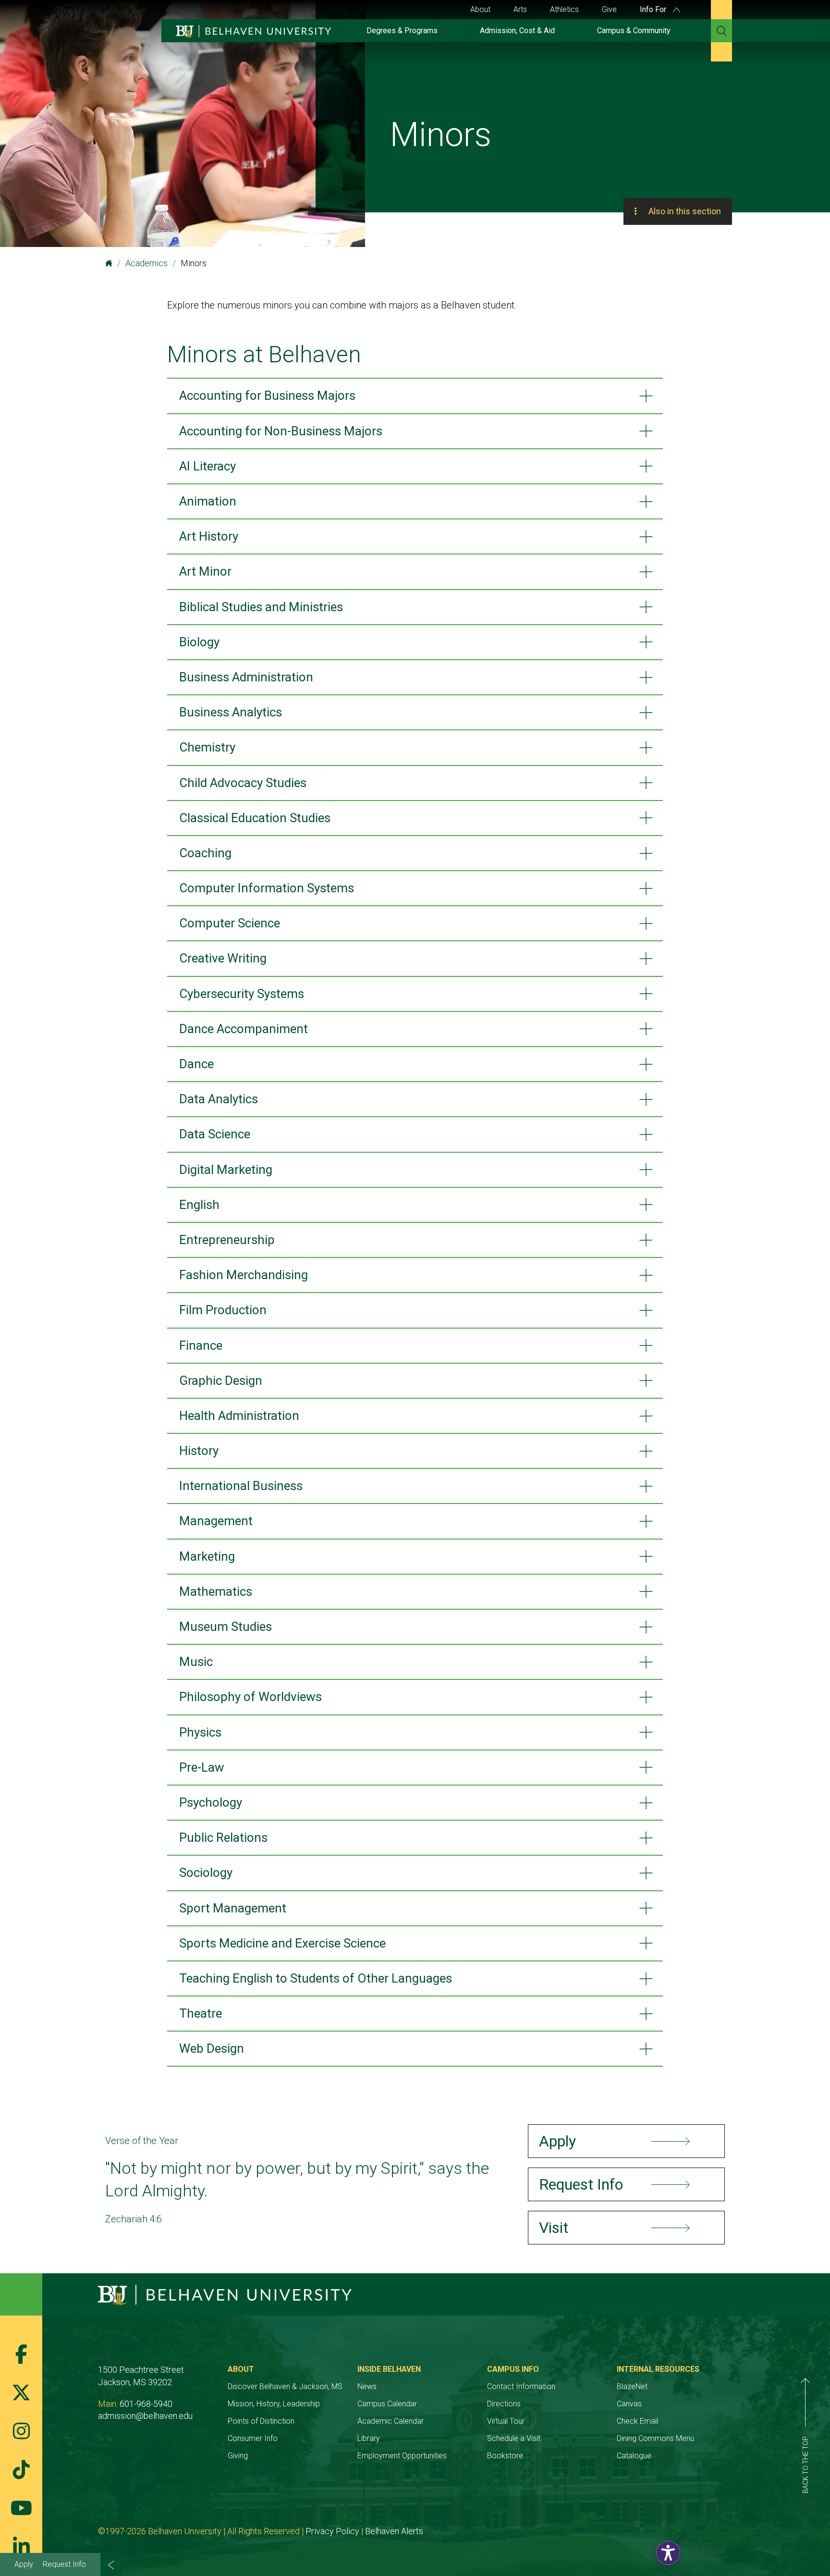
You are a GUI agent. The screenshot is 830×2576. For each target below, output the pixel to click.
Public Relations (223, 1837)
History (199, 1451)
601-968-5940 (146, 2404)
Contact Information (521, 2386)
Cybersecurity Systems (242, 994)
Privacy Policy (332, 2531)
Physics (200, 1732)
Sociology (206, 1873)
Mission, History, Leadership (274, 2404)
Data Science (215, 1134)
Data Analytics (219, 1099)
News (367, 2386)
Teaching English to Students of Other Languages (316, 1978)
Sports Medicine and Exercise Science (282, 1943)
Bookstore (505, 2456)
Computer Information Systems (267, 888)
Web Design (212, 2048)
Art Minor (205, 571)
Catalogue (634, 2456)
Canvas (629, 2404)
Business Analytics (231, 712)
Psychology (211, 1802)
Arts (520, 9)
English (199, 1205)
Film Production (223, 1310)
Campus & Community (634, 31)
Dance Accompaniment (244, 1029)
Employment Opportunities (402, 2456)
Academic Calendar (391, 2421)
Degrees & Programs (402, 31)
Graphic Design (221, 1380)
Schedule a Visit (514, 2438)
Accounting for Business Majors (267, 395)
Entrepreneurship (227, 1240)
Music (196, 1662)
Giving (238, 2456)
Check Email (637, 2421)
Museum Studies (226, 1627)
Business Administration (246, 677)
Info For (654, 9)
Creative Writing (223, 958)
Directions (504, 2404)
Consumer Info (253, 2438)
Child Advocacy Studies (243, 783)
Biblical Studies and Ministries (261, 607)
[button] (668, 2553)
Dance (196, 1064)
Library (369, 2438)
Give (609, 9)
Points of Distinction (261, 2421)
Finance (201, 1345)
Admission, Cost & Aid (517, 31)
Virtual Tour (506, 2421)
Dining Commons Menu (655, 2438)
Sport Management (233, 1908)
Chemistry (207, 747)
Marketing (207, 1556)
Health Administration (239, 1416)
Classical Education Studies (255, 818)
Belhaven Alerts (394, 2531)
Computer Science (230, 923)
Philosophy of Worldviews (250, 1697)
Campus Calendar (387, 2404)
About (480, 9)
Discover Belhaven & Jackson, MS (285, 2386)
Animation (208, 501)
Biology (199, 642)
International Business (241, 1486)
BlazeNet (632, 2386)
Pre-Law (202, 1767)
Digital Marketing (226, 1170)
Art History (209, 536)
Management (216, 1521)
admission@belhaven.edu (145, 2416)
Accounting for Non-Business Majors (281, 431)
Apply (24, 2564)
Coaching (205, 853)
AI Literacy (207, 466)
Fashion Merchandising (244, 1275)
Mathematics (216, 1591)
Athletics (564, 9)
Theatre (201, 2013)
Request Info (64, 2564)
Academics (146, 263)
